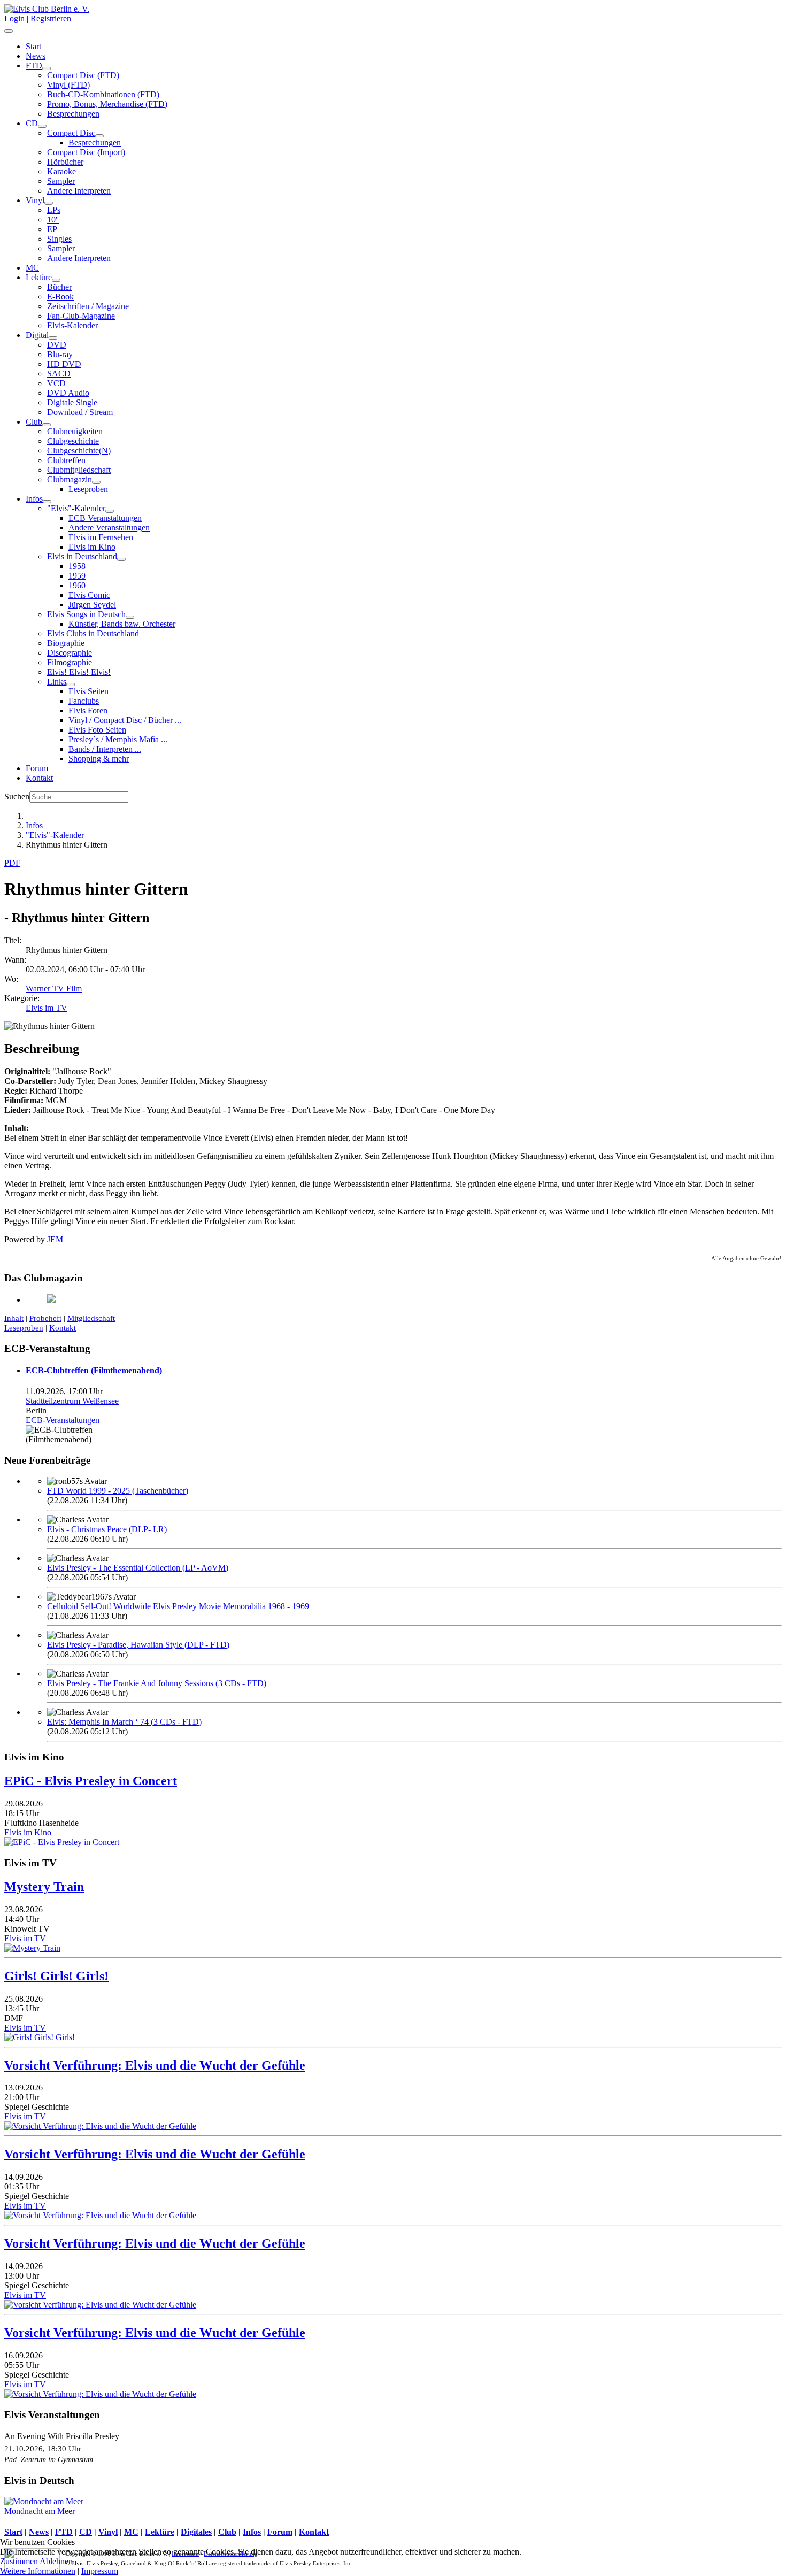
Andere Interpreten (79, 191)
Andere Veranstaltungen (109, 528)
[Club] (47, 425)
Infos (34, 499)
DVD (57, 345)
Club (34, 422)
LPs (54, 210)
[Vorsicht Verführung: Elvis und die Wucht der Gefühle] (100, 2126)
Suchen (17, 797)
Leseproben (88, 489)
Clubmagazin (70, 479)
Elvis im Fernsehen (101, 537)
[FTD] (47, 68)
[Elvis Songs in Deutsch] (130, 617)
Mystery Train (44, 1887)
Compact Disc (71, 133)
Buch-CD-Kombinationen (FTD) (103, 94)
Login (14, 18)
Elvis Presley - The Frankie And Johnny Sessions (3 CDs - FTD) (157, 1683)
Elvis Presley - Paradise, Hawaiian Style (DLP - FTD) (138, 1645)
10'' (53, 220)
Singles (59, 239)
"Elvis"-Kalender (76, 508)
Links (57, 682)
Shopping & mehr (99, 759)
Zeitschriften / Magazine (88, 306)
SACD (59, 374)
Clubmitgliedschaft (79, 470)
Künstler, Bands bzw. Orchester (122, 624)
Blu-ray (60, 354)
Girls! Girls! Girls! (56, 1976)
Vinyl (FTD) (68, 85)
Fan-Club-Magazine (81, 316)
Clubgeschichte (73, 441)
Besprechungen (73, 114)
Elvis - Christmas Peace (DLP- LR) (107, 1529)
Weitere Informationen (38, 2571)
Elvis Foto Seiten (97, 730)
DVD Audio (68, 393)
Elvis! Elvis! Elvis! (79, 672)
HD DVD (64, 364)
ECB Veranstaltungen (105, 518)
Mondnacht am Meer (40, 2511)
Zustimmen (19, 2561)
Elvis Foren (88, 710)
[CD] (42, 126)
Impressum (100, 2571)
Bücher (59, 287)
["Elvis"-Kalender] (110, 511)
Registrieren (51, 18)
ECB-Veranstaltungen (63, 1420)
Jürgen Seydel (92, 605)
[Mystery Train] (32, 1948)
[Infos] (47, 502)
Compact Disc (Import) (86, 152)
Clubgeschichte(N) (79, 451)
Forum (37, 768)
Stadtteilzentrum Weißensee (72, 1401)
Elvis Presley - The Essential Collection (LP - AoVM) (138, 1568)
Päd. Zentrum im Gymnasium (49, 2459)
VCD (56, 383)
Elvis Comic (89, 595)
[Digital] (53, 338)
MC (32, 268)
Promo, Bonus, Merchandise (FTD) (107, 104)
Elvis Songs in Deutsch (86, 614)
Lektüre (39, 277)
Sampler (61, 181)
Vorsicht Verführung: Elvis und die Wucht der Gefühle (155, 2065)
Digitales (196, 2532)
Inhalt (14, 1318)
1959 (77, 576)
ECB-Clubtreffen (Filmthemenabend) (94, 1370)
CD (32, 123)
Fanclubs (84, 701)
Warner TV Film (54, 989)
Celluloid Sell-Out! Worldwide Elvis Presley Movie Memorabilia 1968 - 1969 (178, 1606)
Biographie (66, 643)
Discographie (70, 653)
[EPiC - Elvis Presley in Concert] (62, 1842)
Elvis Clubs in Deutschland (93, 633)
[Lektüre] (56, 280)
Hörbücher (65, 162)
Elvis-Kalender (72, 325)
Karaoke (61, 171)
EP (52, 229)
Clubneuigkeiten (75, 431)
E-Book (60, 297)
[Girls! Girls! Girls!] (40, 2037)
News (36, 56)
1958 (77, 566)
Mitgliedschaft (91, 1318)
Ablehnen (56, 2561)
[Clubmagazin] (96, 482)
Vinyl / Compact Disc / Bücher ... (125, 720)
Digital (37, 335)
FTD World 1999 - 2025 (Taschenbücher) (118, 1491)
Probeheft (45, 1318)
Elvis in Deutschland (82, 556)
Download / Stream (80, 412)
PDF (12, 863)
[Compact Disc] (99, 136)
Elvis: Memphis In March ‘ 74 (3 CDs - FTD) (124, 1722)
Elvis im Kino (92, 547)
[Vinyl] (49, 203)
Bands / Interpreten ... (105, 749)
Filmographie (70, 662)
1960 (77, 585)
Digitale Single (72, 402)
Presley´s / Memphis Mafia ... (118, 739)
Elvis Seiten (88, 691)
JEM (55, 1239)
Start (33, 46)
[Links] (71, 685)
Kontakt (39, 778)
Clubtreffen (66, 460)
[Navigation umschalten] (9, 31)
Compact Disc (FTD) (83, 75)
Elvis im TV (47, 1008)
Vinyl (35, 200)
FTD (34, 66)
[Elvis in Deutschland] (121, 559)
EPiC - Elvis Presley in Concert (91, 1781)
